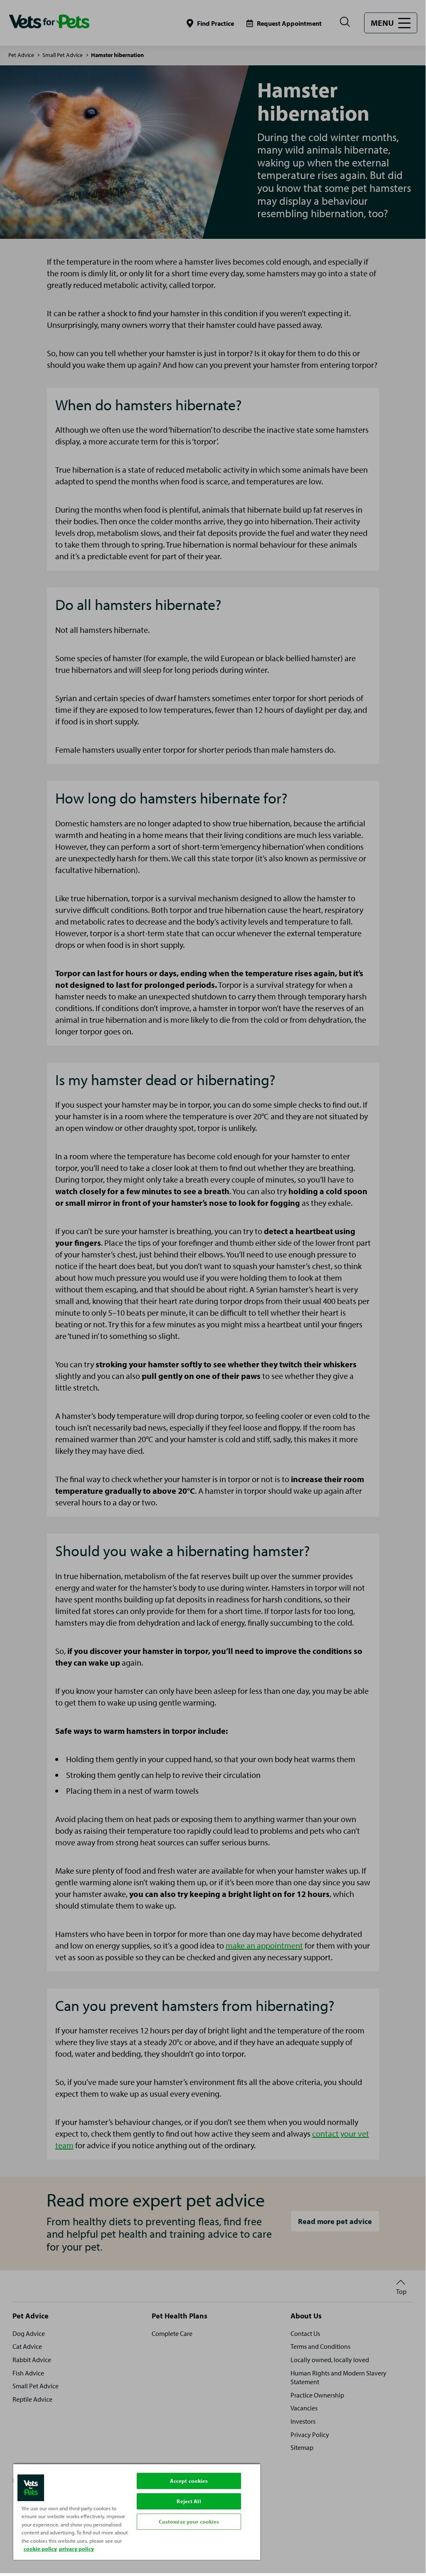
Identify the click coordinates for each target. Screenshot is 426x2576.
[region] (137, 2512)
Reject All (189, 2501)
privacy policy (76, 2549)
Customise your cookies (189, 2521)
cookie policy (40, 2549)
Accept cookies (189, 2481)
